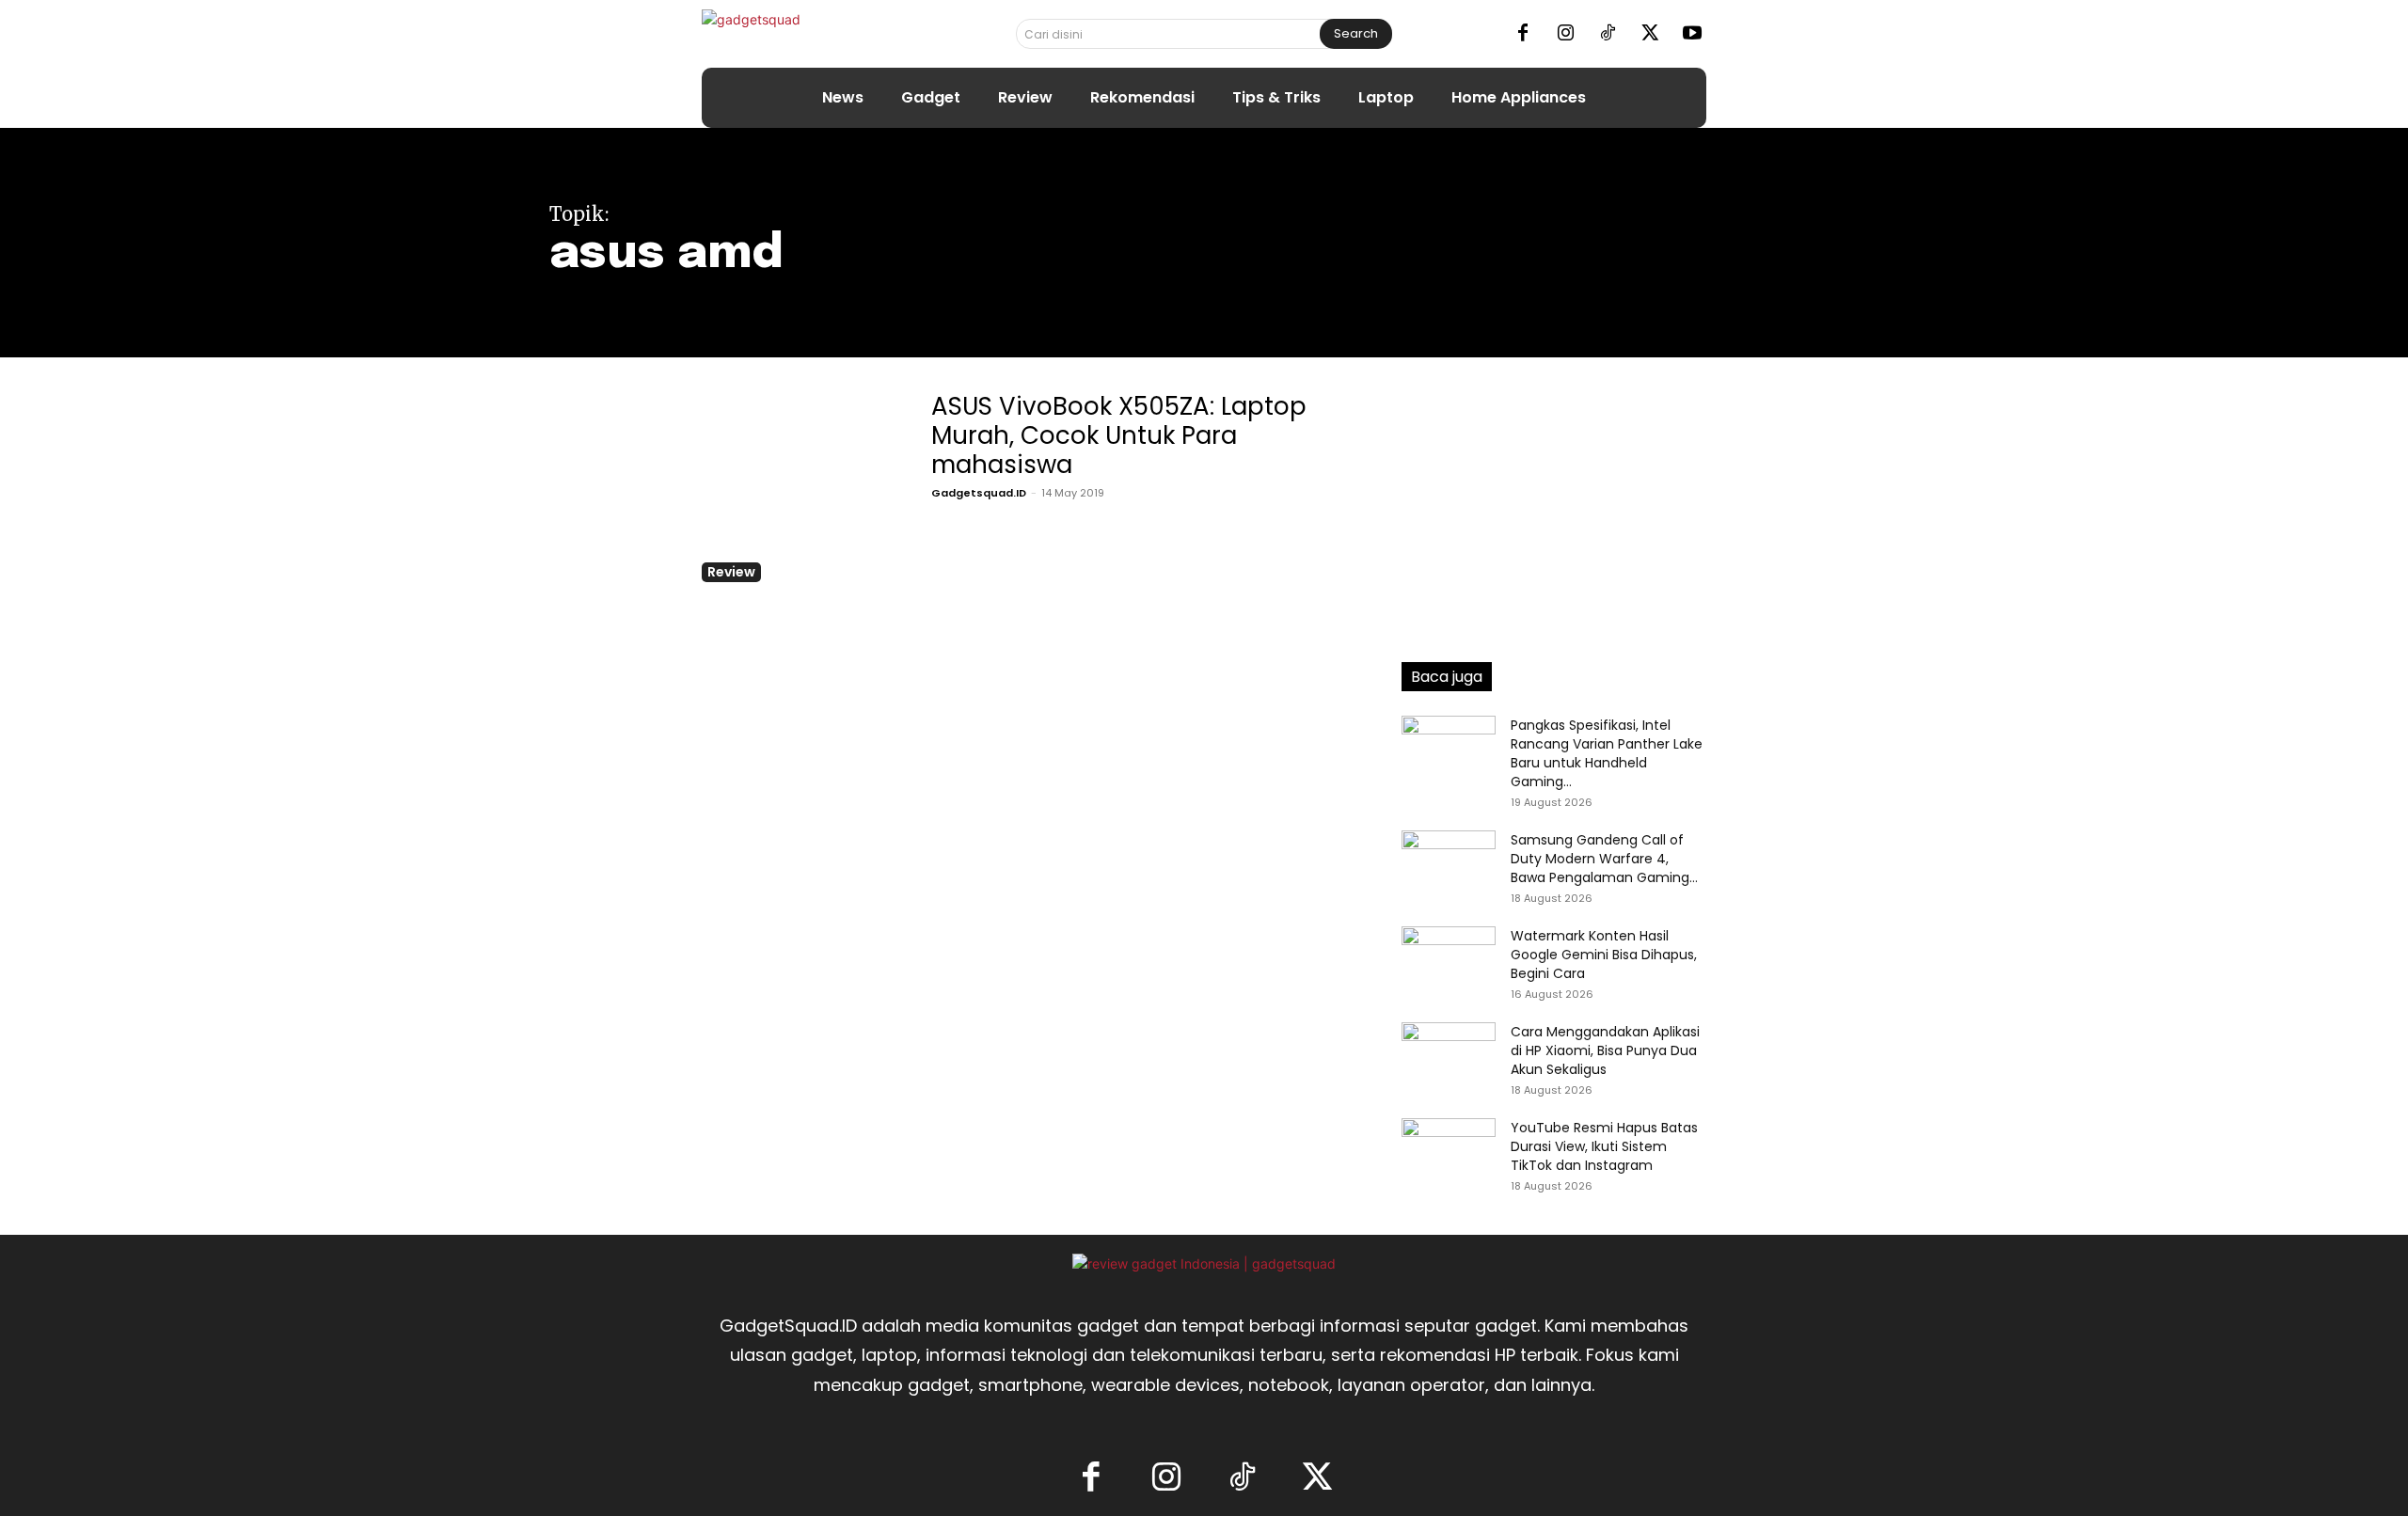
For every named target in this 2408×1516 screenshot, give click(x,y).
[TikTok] (1608, 34)
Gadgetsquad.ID (979, 493)
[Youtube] (1692, 34)
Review (731, 572)
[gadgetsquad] (810, 33)
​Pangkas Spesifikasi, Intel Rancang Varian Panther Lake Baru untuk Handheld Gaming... (1607, 753)
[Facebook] (1523, 34)
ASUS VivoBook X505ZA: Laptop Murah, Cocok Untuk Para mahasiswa (1119, 435)
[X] (1650, 34)
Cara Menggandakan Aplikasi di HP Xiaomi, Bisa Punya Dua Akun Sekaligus (1605, 1050)
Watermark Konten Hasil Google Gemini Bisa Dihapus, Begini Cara (1604, 955)
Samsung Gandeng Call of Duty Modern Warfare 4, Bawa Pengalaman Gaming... (1604, 859)
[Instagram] (1565, 34)
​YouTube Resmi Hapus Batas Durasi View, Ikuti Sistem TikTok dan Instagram (1604, 1146)
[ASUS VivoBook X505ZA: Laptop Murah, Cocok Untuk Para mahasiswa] (800, 484)
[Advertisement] (1554, 503)
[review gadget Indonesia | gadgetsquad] (1204, 1263)
